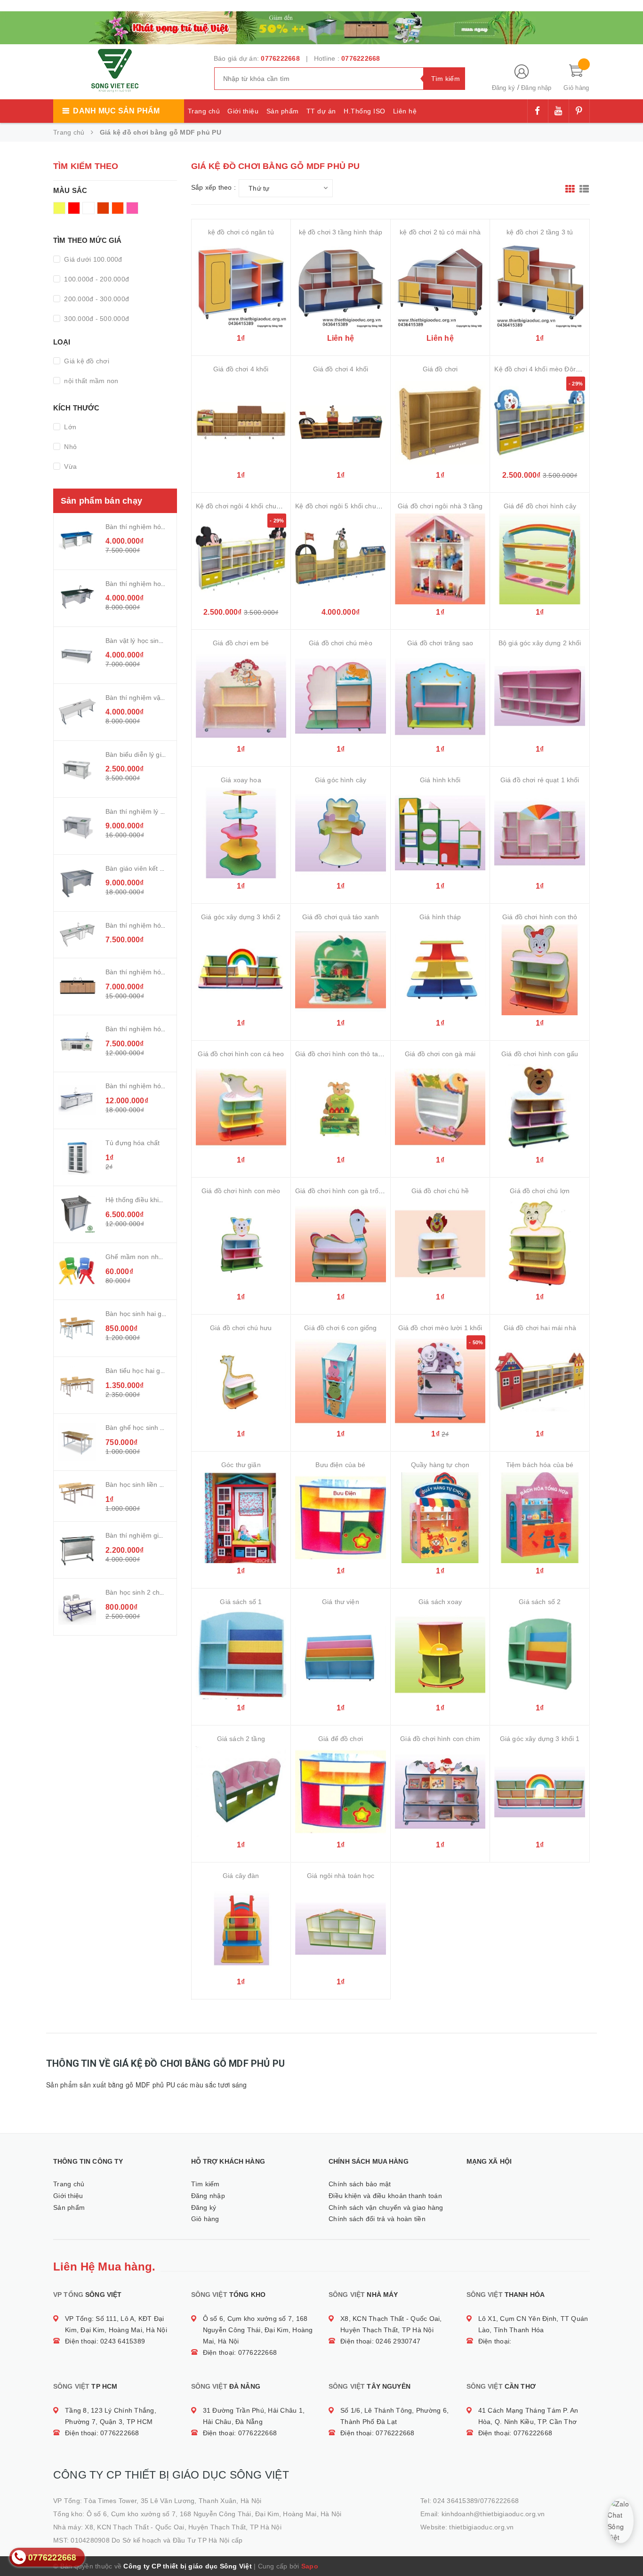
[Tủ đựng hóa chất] (77, 1157)
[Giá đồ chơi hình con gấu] (540, 1107)
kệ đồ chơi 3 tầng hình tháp (341, 232)
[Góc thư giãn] (241, 1518)
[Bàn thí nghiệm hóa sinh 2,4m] (77, 987)
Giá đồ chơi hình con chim (440, 1739)
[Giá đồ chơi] (440, 422)
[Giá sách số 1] (241, 1655)
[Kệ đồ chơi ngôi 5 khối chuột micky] (341, 559)
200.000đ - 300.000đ (96, 299)
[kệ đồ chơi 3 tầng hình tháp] (341, 285)
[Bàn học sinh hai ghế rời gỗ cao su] (77, 1328)
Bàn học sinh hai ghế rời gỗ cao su (158, 1314)
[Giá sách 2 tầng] (241, 1792)
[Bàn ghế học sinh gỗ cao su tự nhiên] (77, 1442)
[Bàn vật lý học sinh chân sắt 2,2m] (77, 655)
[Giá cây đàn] (241, 1929)
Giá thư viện (341, 1602)
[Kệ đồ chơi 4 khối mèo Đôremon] (540, 422)
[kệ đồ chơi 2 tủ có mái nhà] (440, 285)
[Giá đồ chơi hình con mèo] (241, 1244)
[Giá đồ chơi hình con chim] (440, 1792)
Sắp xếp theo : (214, 187)
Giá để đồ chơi (341, 1739)
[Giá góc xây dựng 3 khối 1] (540, 1792)
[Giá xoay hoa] (241, 833)
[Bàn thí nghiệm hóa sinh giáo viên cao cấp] (77, 1043)
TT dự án (321, 111)
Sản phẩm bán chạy (101, 501)
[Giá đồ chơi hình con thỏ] (540, 970)
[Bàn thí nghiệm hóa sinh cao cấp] (77, 1100)
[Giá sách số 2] (540, 1655)
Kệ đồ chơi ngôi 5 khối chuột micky (348, 506)
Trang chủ (204, 111)
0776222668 (280, 58)
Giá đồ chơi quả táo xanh (341, 917)
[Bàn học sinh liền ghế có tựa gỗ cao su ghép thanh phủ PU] (77, 1493)
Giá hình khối (440, 780)
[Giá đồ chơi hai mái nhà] (540, 1381)
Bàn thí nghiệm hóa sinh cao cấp (155, 1086)
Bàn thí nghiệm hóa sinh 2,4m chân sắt (165, 527)
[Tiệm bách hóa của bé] (540, 1518)
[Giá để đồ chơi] (341, 1792)
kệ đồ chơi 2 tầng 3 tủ (540, 232)
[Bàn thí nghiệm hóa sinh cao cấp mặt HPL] (77, 935)
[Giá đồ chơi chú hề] (440, 1244)
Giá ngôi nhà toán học (341, 1876)
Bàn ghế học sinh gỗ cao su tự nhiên (161, 1428)
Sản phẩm (283, 111)
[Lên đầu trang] (627, 2548)
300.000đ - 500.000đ (96, 319)
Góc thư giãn (241, 1465)
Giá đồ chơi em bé (241, 643)
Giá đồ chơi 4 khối (241, 369)
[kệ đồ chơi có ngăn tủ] (241, 285)
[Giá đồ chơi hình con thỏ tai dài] (341, 1107)
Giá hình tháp (440, 917)
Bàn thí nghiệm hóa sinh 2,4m (151, 972)
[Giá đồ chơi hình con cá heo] (241, 1107)
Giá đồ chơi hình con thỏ (540, 917)
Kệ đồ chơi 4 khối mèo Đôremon (543, 369)
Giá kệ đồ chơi (86, 361)
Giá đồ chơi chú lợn (540, 1191)
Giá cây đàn (241, 1876)
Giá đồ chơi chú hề (440, 1191)
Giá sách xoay (440, 1602)
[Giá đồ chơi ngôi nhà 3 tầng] (440, 559)
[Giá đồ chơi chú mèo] (341, 696)
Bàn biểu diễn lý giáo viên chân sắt (158, 754)
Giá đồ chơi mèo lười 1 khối (440, 1328)
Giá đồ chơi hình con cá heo (241, 1054)
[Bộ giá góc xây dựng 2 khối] (540, 696)
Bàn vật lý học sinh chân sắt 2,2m (157, 641)
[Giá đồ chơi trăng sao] (440, 696)
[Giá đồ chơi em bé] (241, 696)
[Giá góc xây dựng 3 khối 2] (241, 970)
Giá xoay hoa (241, 780)
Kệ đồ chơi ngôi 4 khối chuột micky (249, 506)
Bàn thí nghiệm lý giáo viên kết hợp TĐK (167, 811)
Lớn (69, 427)
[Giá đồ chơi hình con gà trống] (341, 1244)
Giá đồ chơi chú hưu (241, 1328)
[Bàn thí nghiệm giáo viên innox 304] (77, 1550)
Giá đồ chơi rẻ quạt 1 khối (540, 780)
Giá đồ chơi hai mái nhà (540, 1328)
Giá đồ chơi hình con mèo (241, 1191)
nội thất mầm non (90, 381)
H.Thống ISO (365, 111)
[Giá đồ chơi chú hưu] (241, 1381)
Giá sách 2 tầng (241, 1739)
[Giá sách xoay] (440, 1655)
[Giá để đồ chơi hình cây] (540, 559)
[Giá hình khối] (440, 833)
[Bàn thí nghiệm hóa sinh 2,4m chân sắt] (77, 541)
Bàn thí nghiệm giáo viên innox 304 (159, 1535)
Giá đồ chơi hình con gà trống (341, 1191)
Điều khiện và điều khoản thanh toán (385, 2196)
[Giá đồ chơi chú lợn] (540, 1244)
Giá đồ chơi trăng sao (440, 643)
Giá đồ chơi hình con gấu (540, 1054)
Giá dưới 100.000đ (92, 259)
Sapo (310, 2566)
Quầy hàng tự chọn (440, 1465)
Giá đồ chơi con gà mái (440, 1054)
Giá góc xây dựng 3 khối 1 (540, 1739)
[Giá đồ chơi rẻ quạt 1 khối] (540, 833)
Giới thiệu (243, 111)
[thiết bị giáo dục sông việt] (321, 26)
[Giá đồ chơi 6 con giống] (341, 1381)
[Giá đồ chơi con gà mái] (440, 1107)
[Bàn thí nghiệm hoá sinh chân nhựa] (77, 598)
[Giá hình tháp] (440, 970)
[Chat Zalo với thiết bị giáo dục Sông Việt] (621, 2521)
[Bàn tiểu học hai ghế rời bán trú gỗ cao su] (77, 1385)
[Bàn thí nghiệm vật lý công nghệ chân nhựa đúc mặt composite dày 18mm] (77, 712)
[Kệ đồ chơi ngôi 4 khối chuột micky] (241, 559)
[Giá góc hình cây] (341, 833)
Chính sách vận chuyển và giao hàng (386, 2207)
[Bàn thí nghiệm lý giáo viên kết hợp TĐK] (77, 826)
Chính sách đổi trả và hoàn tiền (377, 2219)
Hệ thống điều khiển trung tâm (152, 1200)
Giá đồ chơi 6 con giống (340, 1328)
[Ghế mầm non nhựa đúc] (77, 1271)
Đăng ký (504, 88)
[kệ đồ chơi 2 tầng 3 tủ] (540, 285)
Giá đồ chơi (440, 369)
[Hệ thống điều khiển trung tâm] (77, 1214)
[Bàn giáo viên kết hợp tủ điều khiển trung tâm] (77, 883)
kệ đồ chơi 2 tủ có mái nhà (440, 232)
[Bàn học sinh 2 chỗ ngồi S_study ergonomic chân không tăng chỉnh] (77, 1607)
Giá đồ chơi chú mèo (341, 643)
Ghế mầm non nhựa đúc (143, 1257)
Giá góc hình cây (341, 780)
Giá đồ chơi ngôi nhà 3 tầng (440, 506)
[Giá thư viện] (341, 1655)
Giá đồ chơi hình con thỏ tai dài (343, 1054)
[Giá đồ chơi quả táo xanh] (341, 970)
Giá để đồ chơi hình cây (540, 506)
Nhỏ (69, 447)
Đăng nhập (536, 88)
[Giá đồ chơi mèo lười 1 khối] (440, 1381)
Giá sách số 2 (540, 1602)
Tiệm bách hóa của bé (540, 1465)
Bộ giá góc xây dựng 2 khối (540, 643)
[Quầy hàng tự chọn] (440, 1518)
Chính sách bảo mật (360, 2184)
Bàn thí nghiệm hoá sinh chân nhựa (160, 584)
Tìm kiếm (205, 2184)
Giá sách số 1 (241, 1602)
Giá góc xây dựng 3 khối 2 (241, 917)
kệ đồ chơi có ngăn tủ (241, 232)
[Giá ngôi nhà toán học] (341, 1929)
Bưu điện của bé (340, 1465)
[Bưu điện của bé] (341, 1518)
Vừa (69, 466)
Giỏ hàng (205, 2219)
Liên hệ (405, 111)
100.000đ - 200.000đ (96, 279)
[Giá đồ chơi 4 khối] (241, 422)
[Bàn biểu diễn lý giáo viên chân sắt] (77, 769)
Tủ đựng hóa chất (133, 1143)
